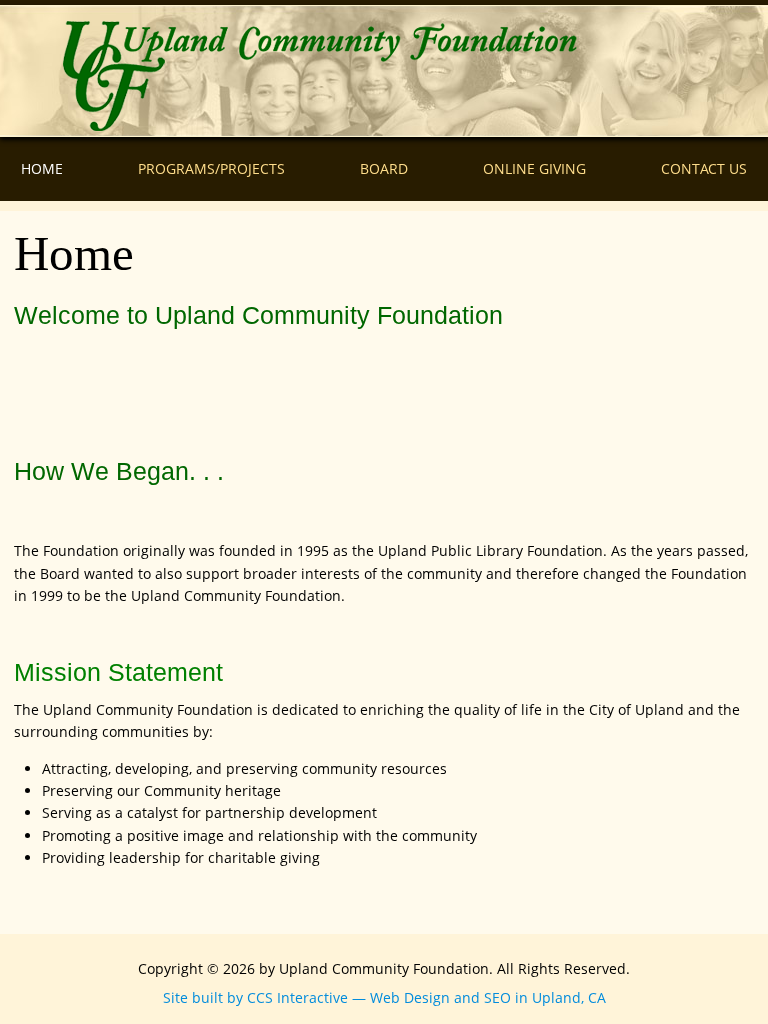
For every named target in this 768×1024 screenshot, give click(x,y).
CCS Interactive (297, 997)
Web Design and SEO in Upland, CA (488, 997)
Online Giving (534, 168)
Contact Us (704, 168)
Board (384, 168)
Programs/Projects (211, 168)
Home (42, 168)
